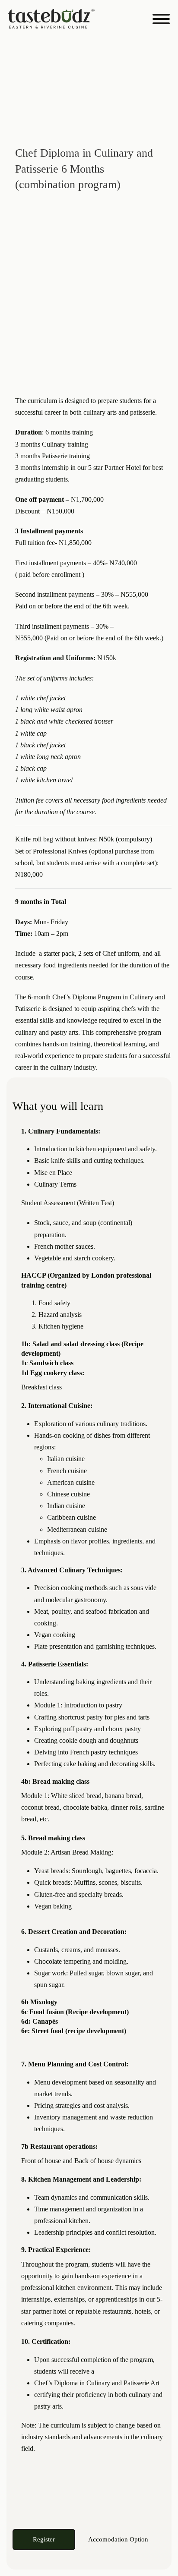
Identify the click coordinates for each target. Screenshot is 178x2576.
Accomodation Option (118, 2539)
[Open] (161, 19)
